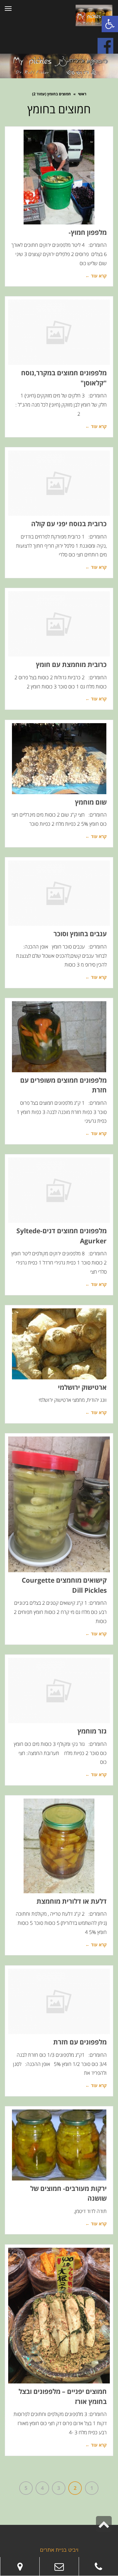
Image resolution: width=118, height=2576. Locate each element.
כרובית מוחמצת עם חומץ (71, 664)
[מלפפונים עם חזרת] (59, 2002)
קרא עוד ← (96, 276)
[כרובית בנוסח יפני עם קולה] (59, 483)
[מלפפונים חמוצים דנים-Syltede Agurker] (59, 1190)
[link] (98, 2567)
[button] (110, 24)
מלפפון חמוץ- (88, 232)
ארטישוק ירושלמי (82, 1387)
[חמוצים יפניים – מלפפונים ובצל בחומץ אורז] (59, 2316)
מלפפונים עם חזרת (80, 2042)
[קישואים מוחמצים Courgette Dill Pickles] (59, 1505)
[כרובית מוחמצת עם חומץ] (59, 624)
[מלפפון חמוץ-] (59, 177)
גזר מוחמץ (92, 1731)
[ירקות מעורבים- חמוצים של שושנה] (59, 2145)
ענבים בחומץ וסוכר (80, 934)
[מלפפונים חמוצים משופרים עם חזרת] (59, 1037)
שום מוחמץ (91, 802)
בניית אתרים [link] (53, 2550)
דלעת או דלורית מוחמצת (72, 1901)
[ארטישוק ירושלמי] (59, 1344)
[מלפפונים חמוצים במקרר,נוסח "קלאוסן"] (59, 332)
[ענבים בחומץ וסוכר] (59, 893)
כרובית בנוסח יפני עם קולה (69, 524)
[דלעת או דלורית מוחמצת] (59, 1846)
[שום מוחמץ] (59, 759)
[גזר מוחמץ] (59, 1691)
